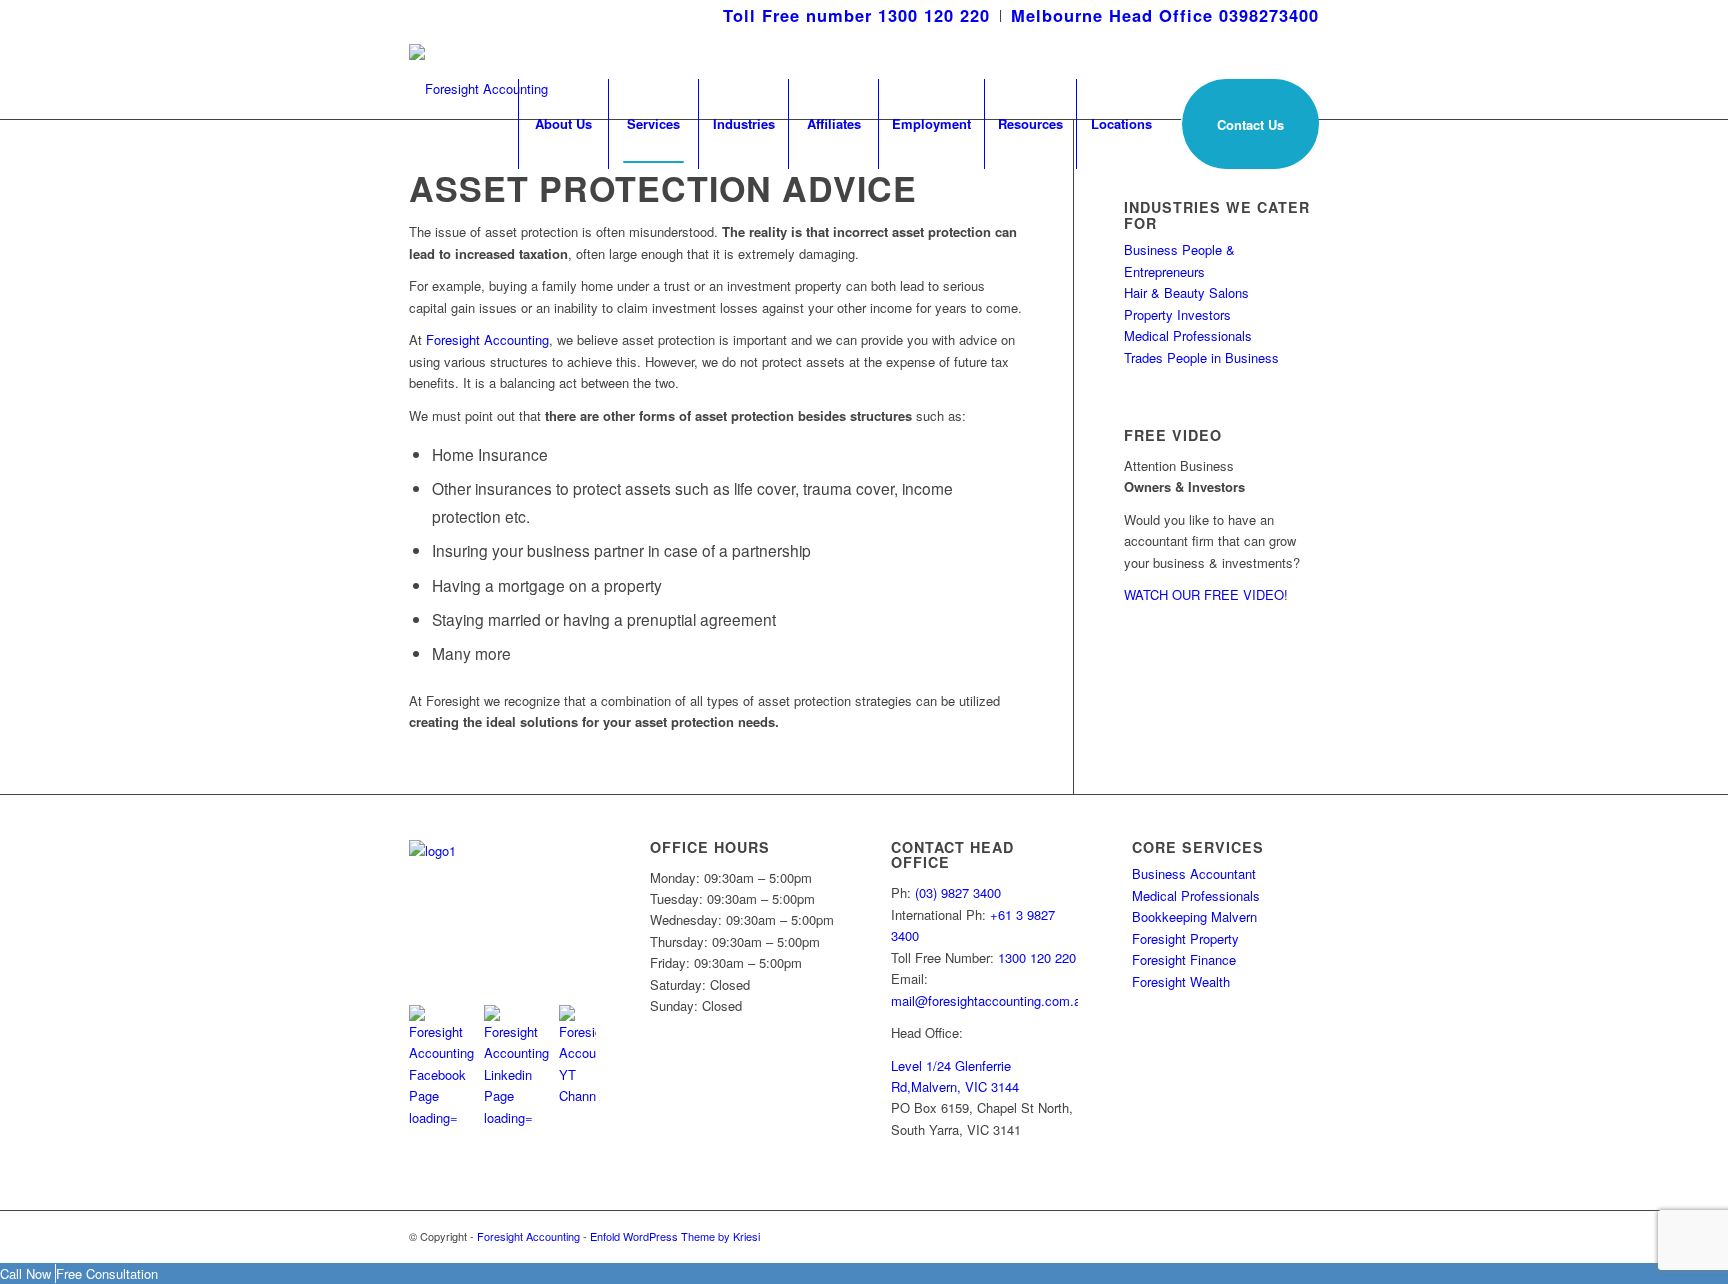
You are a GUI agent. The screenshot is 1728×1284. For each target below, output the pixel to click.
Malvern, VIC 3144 (965, 1086)
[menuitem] (857, 16)
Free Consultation (107, 1273)
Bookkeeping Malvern (1194, 916)
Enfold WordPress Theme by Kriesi (675, 1236)
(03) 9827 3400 (958, 892)
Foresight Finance (1184, 959)
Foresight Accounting (487, 339)
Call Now (27, 1273)
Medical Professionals (1188, 335)
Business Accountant (1194, 873)
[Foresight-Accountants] (478, 74)
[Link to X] (1274, 1236)
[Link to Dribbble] (1304, 1236)
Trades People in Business (1201, 357)
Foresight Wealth (1181, 981)
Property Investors (1177, 314)
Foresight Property (1185, 938)
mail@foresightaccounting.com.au (989, 1000)
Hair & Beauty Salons (1186, 292)
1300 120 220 (1037, 957)
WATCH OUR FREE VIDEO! (1206, 594)
